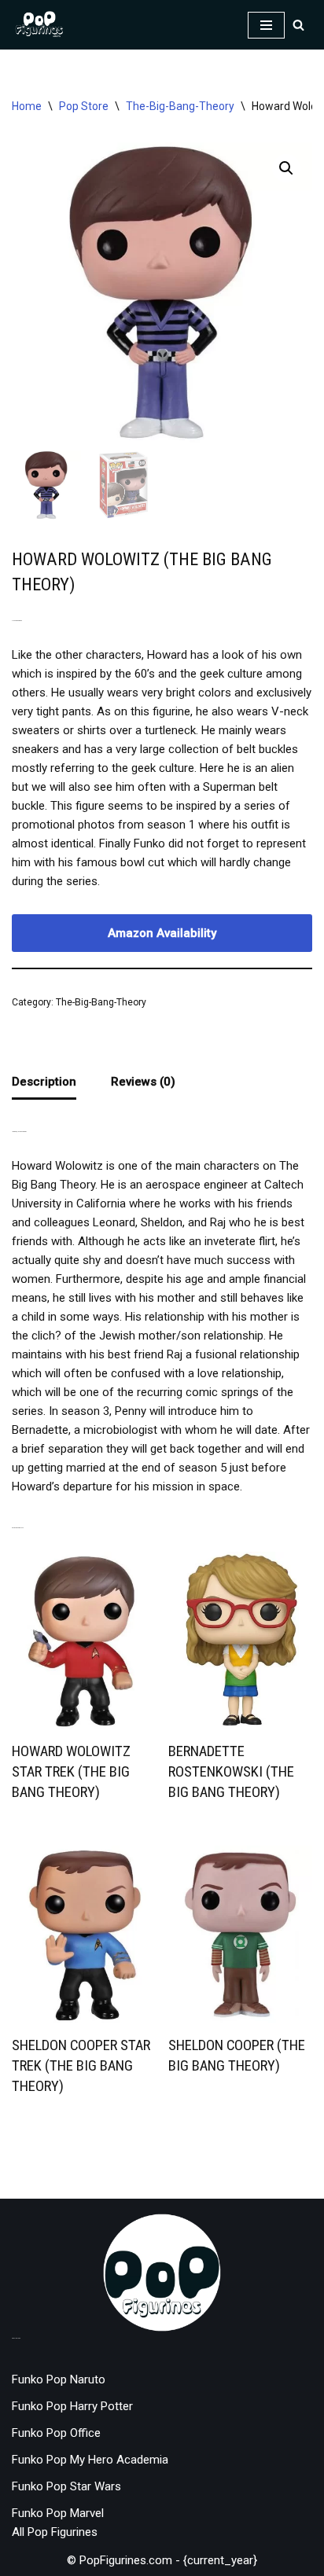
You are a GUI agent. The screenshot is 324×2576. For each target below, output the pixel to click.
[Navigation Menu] (266, 25)
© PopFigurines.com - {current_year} (162, 2560)
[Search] (298, 25)
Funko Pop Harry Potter (72, 2406)
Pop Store (84, 106)
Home (27, 106)
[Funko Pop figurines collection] (39, 25)
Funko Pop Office (56, 2433)
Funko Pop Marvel (58, 2513)
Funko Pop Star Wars (66, 2486)
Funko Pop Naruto (59, 2379)
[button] (286, 168)
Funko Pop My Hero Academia (90, 2460)
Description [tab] (44, 1082)
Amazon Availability (162, 933)
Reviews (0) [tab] (143, 1082)
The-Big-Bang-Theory (180, 106)
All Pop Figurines (55, 2532)
